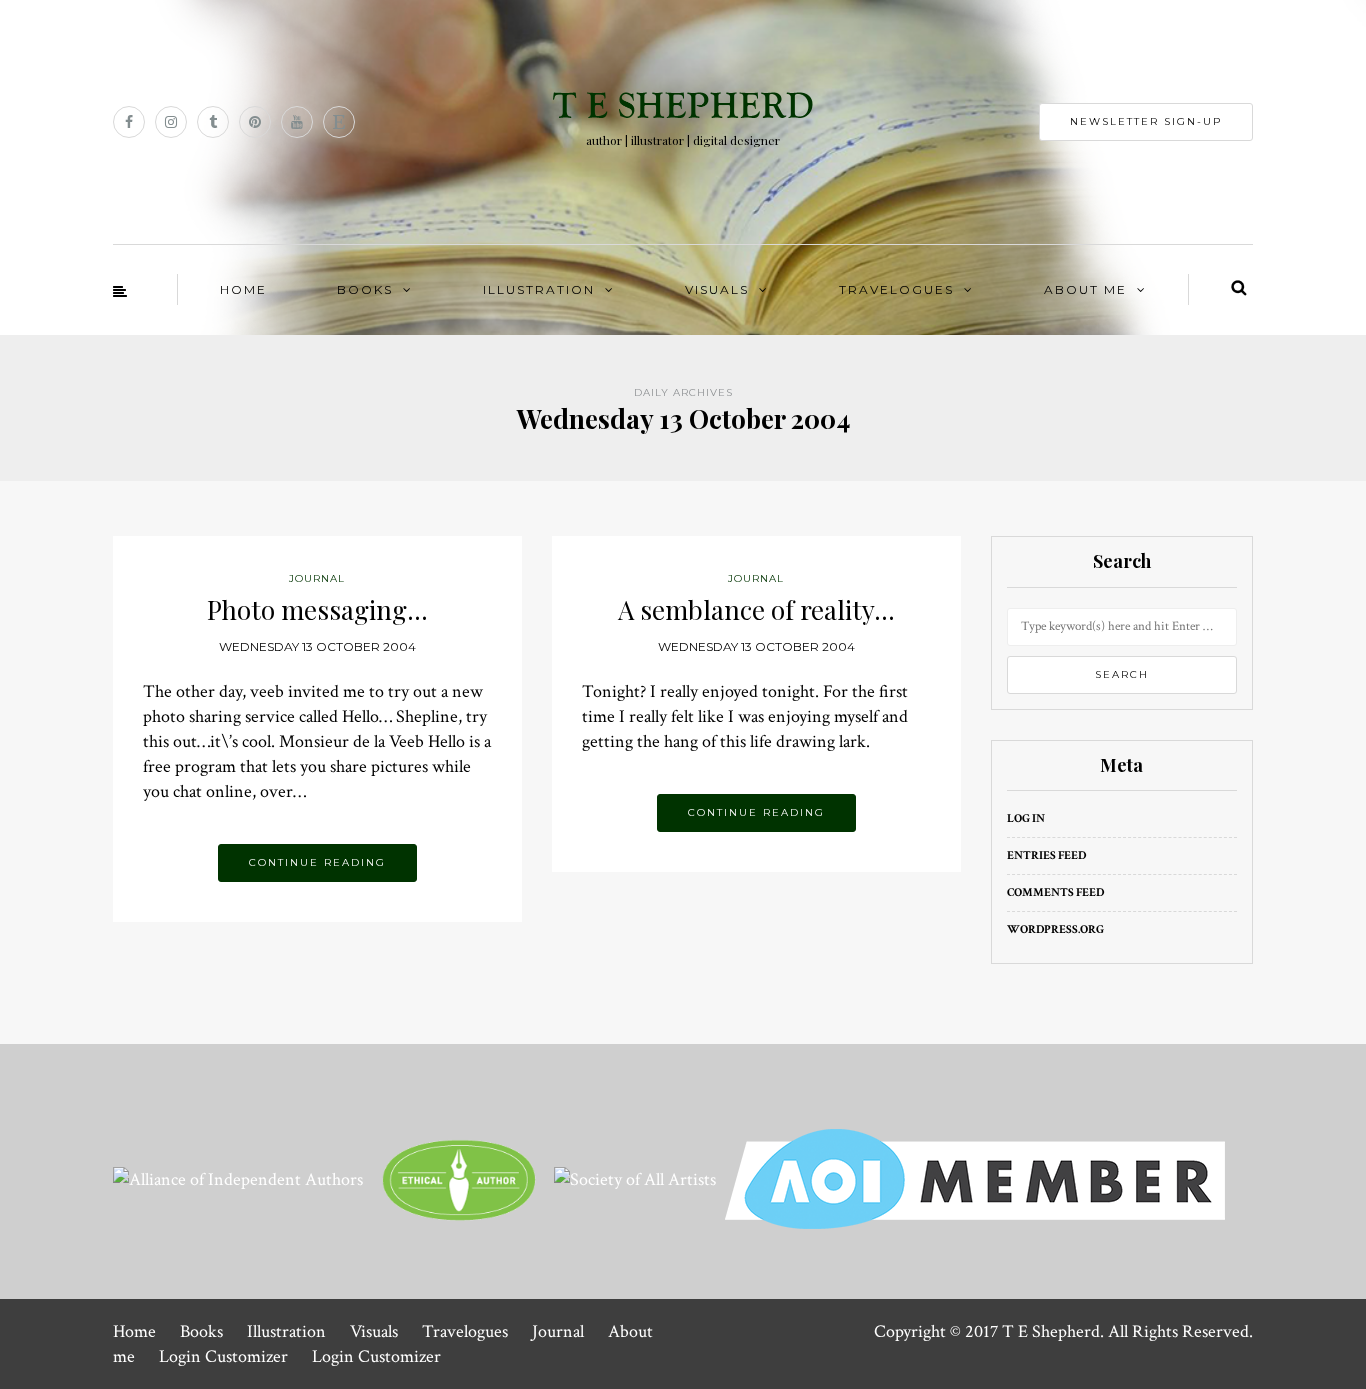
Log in (1026, 818)
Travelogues (896, 289)
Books (365, 289)
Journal (558, 1331)
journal (317, 578)
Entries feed (1046, 855)
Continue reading (317, 862)
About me (1085, 289)
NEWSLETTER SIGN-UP (1146, 121)
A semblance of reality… (756, 609)
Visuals (717, 289)
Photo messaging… (317, 609)
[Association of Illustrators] (975, 1177)
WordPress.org (1055, 929)
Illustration (539, 289)
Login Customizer (223, 1356)
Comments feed (1055, 892)
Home (243, 289)
